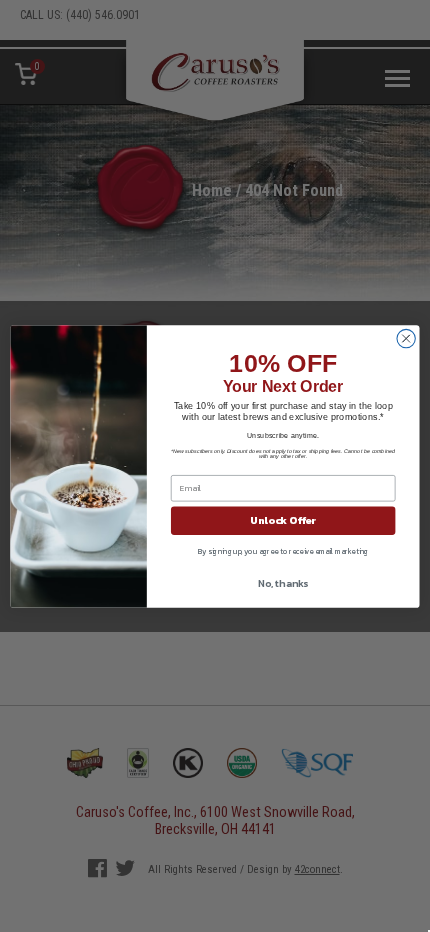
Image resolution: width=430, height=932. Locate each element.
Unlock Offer (283, 520)
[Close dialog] (406, 338)
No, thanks (283, 583)
